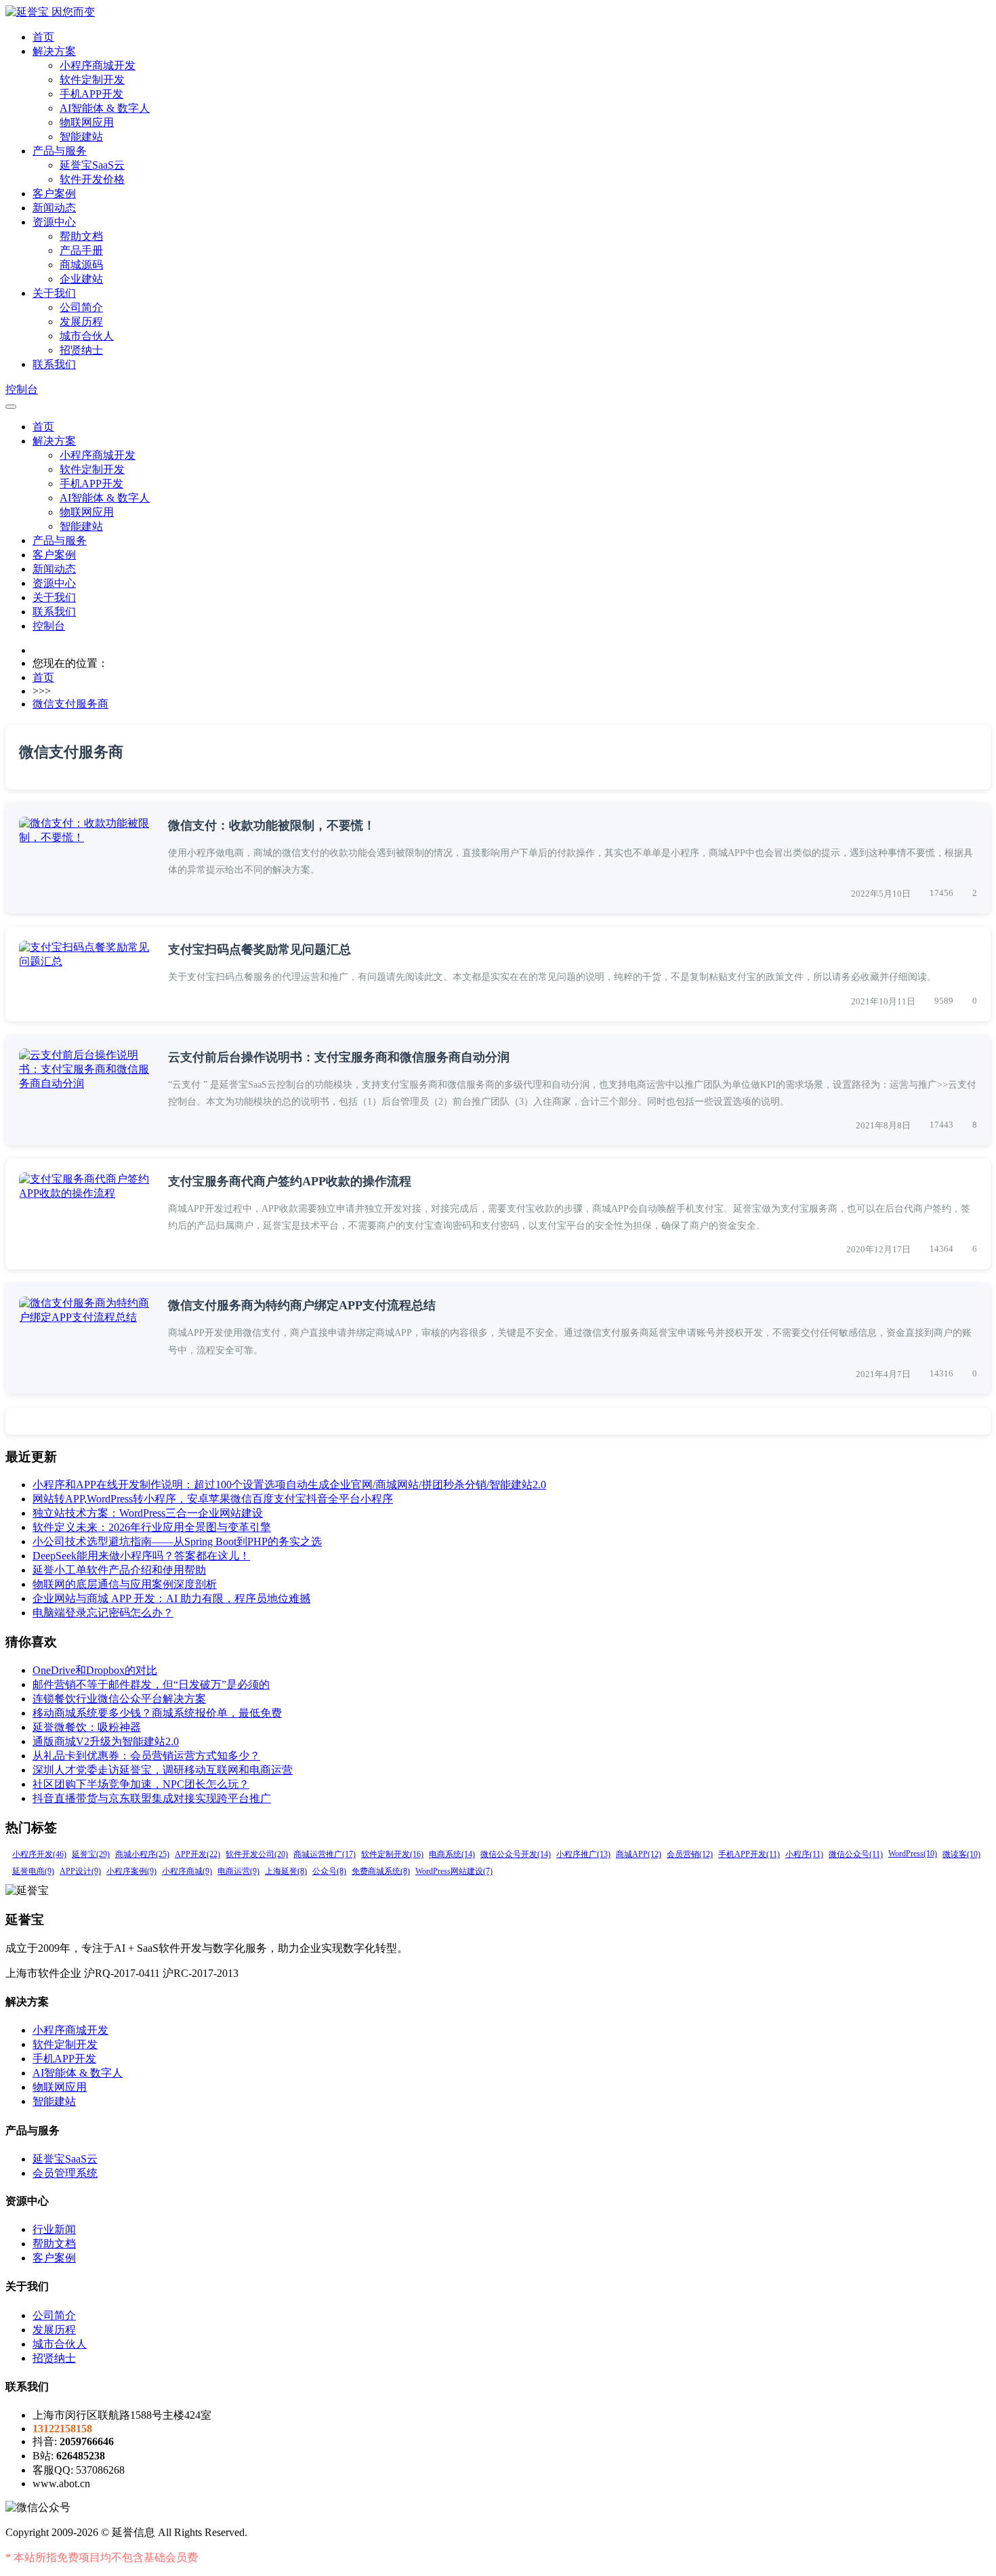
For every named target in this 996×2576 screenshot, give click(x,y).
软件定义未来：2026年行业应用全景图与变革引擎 (152, 1527)
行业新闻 (54, 2229)
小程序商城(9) (187, 1871)
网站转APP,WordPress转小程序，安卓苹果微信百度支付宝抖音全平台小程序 (213, 1499)
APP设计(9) (80, 1871)
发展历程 (81, 322)
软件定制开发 (92, 80)
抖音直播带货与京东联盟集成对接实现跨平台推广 (152, 1798)
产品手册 (81, 250)
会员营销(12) (690, 1854)
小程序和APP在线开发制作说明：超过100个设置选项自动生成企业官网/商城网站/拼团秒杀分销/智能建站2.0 (289, 1485)
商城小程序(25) (142, 1854)
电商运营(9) (238, 1871)
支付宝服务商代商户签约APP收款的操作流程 (290, 1181)
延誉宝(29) (91, 1854)
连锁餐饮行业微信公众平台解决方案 (119, 1699)
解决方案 (54, 51)
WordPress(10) (913, 1854)
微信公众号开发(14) (516, 1854)
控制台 (22, 389)
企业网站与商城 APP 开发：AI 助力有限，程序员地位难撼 (171, 1598)
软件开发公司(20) (257, 1854)
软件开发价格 (92, 179)
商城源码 (81, 265)
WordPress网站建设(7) (454, 1871)
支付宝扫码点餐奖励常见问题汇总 (260, 949)
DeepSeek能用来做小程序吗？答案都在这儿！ (141, 1556)
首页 (43, 37)
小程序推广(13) (583, 1854)
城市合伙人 (87, 336)
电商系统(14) (452, 1854)
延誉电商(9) (33, 1871)
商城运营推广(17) (325, 1854)
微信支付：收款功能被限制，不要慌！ (272, 825)
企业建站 (81, 279)
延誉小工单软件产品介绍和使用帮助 (119, 1570)
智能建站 (81, 137)
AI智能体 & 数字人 (105, 108)
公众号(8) (329, 1871)
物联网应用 (87, 122)
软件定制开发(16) (392, 1854)
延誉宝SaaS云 (92, 165)
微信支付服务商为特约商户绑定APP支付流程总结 (302, 1305)
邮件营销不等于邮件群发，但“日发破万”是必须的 (151, 1684)
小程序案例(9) (131, 1871)
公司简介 (81, 307)
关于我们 (54, 293)
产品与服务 (60, 151)
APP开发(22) (198, 1854)
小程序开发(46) (39, 1854)
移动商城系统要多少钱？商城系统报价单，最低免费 (157, 1713)
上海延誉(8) (286, 1871)
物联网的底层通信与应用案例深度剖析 (125, 1584)
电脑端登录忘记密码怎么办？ (103, 1613)
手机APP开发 (91, 94)
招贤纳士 (81, 350)
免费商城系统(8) (381, 1871)
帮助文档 (81, 236)
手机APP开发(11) (749, 1854)
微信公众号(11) (856, 1854)
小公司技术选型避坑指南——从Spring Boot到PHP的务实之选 (177, 1541)
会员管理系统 (65, 2173)
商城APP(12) (639, 1854)
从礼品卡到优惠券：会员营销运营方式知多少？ (146, 1756)
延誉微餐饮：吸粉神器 (87, 1727)
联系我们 (54, 364)
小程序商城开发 (98, 65)
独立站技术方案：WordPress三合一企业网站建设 (148, 1513)
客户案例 (54, 193)
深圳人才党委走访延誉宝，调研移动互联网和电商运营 (163, 1770)
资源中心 (54, 222)
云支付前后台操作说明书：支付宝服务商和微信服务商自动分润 (339, 1057)
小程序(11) (804, 1854)
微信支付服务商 (70, 704)
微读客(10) (961, 1854)
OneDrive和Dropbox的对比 (95, 1670)
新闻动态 (54, 208)
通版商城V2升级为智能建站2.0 (106, 1741)
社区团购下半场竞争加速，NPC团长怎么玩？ (141, 1784)
